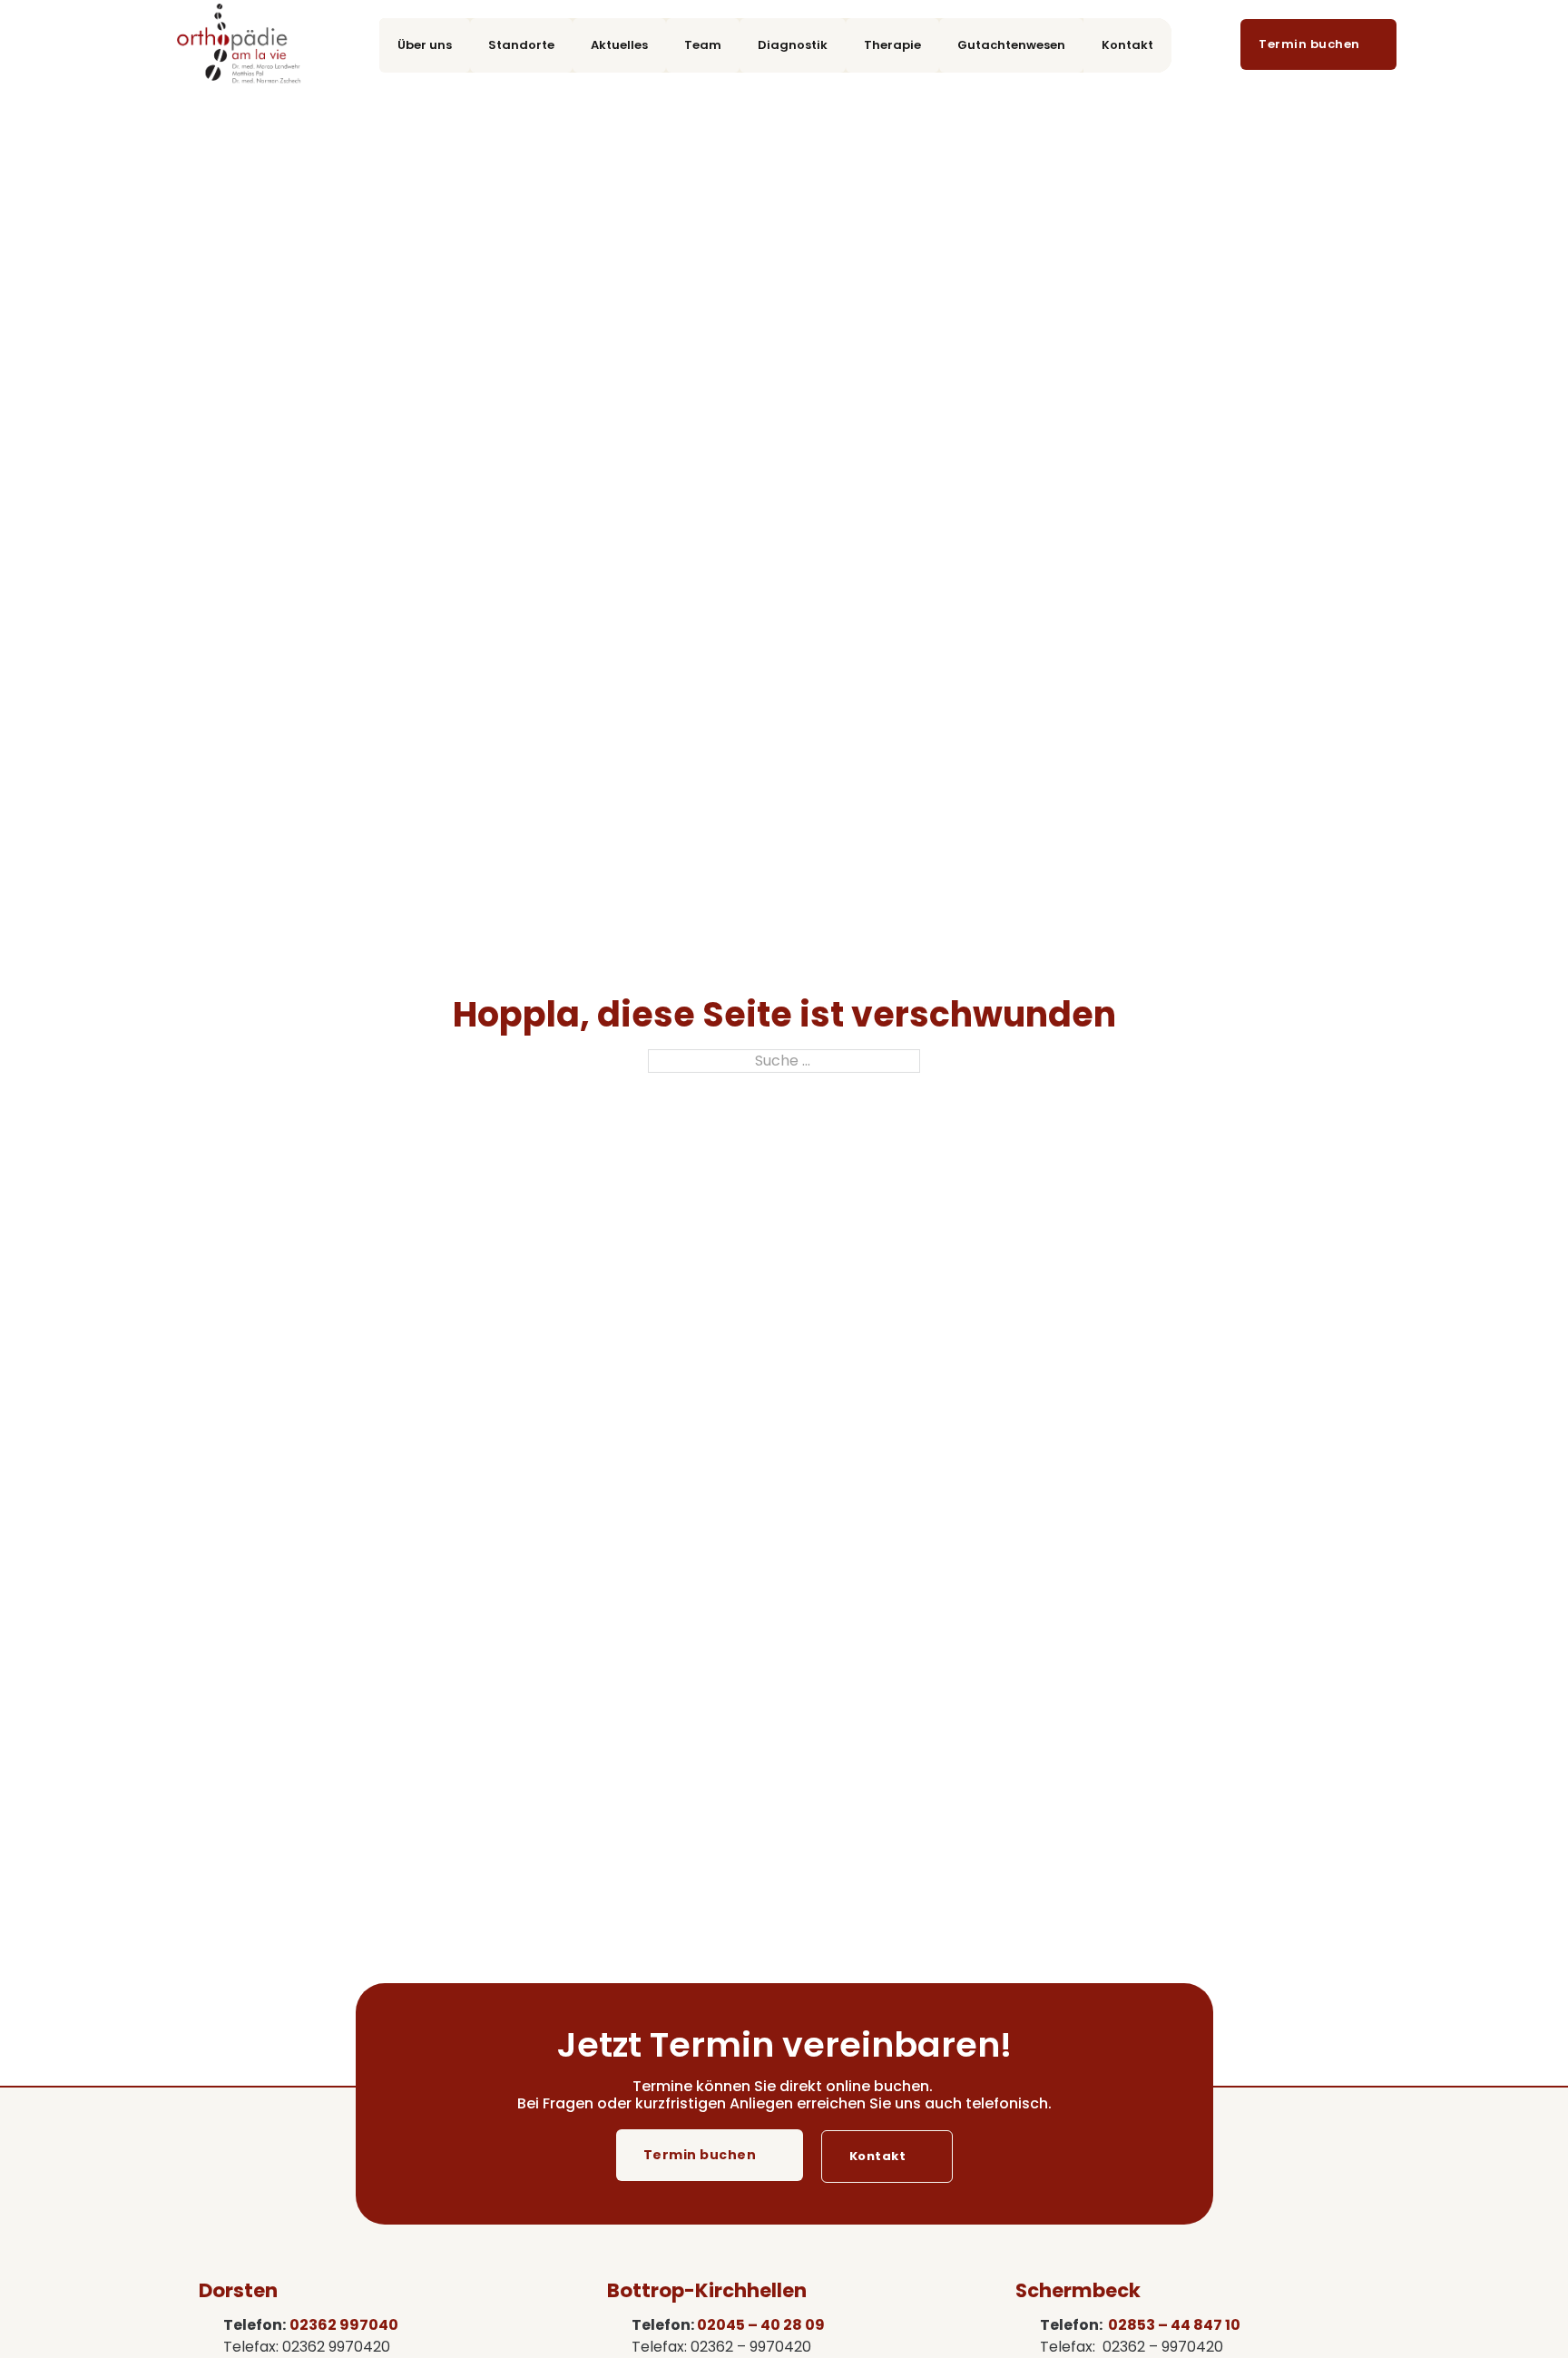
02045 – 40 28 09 (761, 2325)
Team (703, 45)
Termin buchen (700, 2155)
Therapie (892, 45)
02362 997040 (344, 2325)
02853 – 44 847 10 (1174, 2325)
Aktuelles (619, 45)
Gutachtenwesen (1011, 45)
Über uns (425, 45)
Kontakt (1127, 45)
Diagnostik (793, 45)
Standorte (521, 45)
